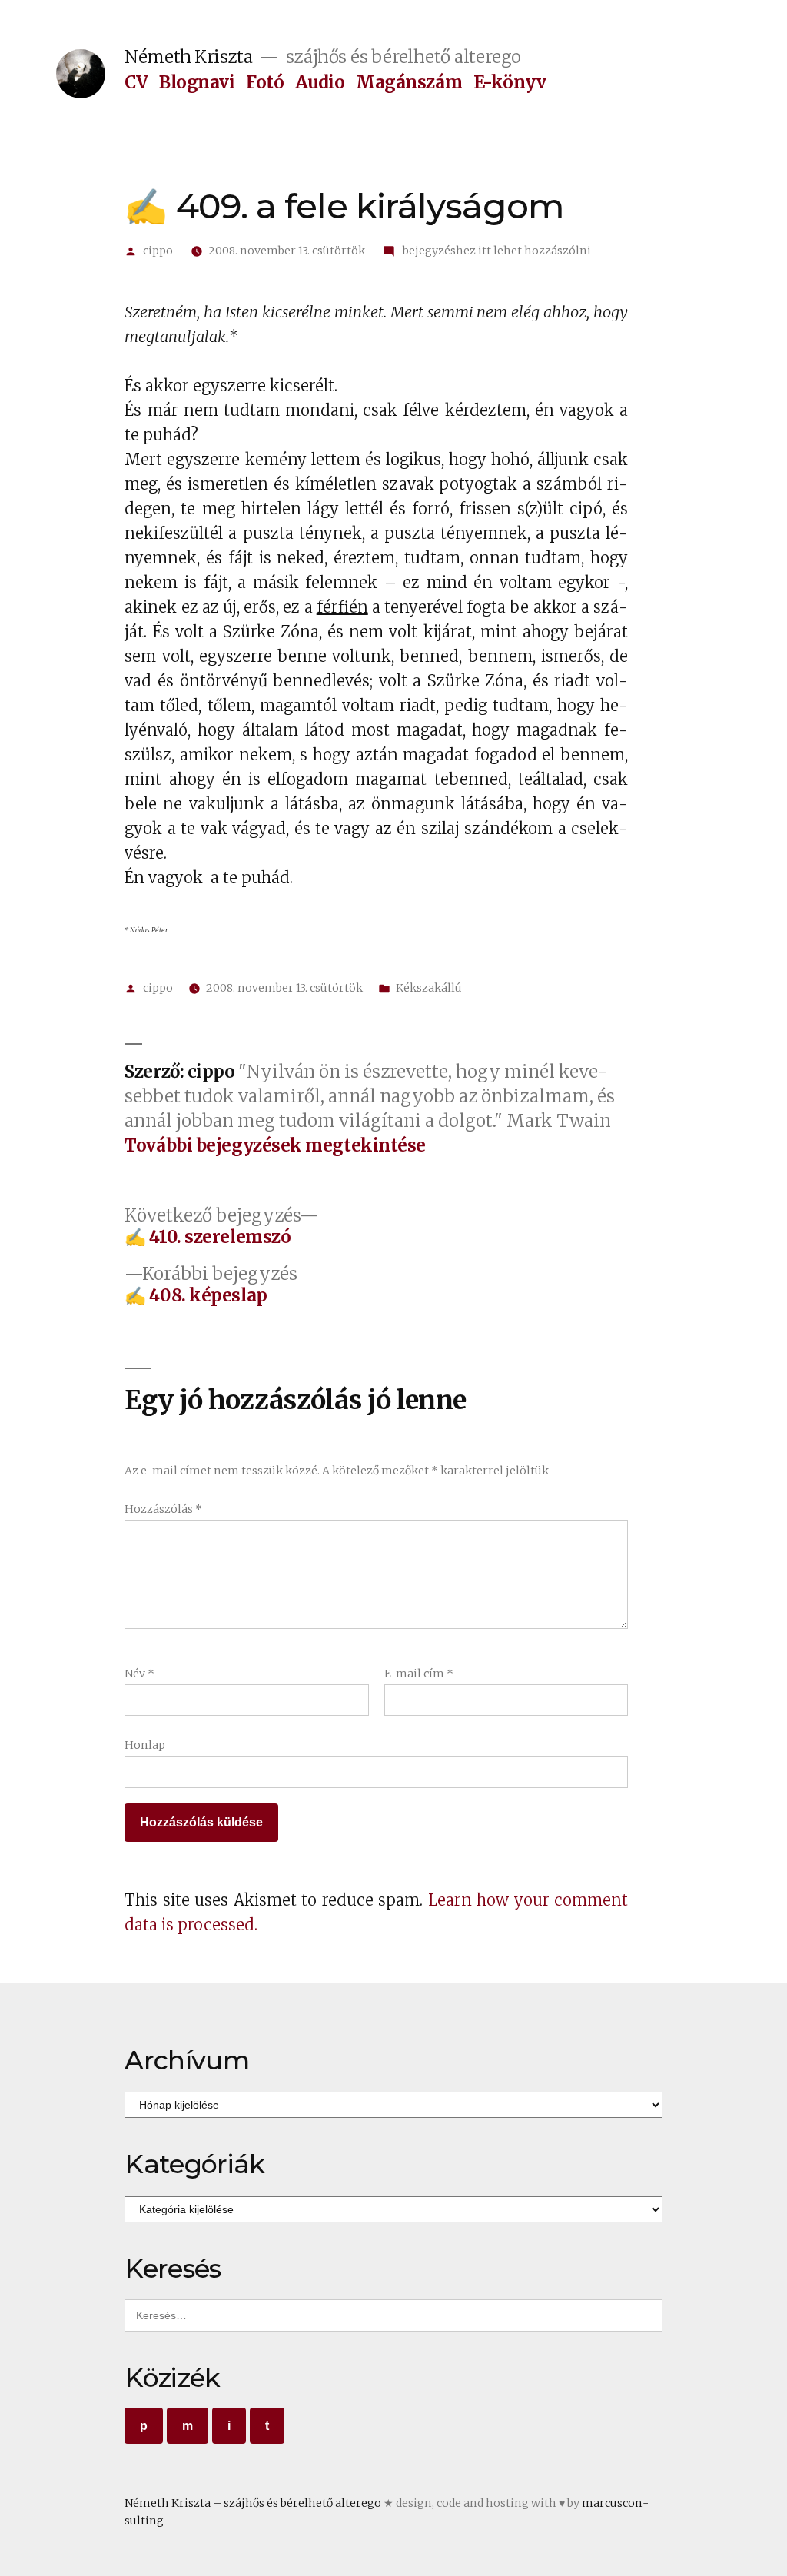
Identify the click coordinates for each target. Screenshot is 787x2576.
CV (136, 82)
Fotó (265, 82)
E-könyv (510, 82)
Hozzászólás (163, 1509)
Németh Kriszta (188, 57)
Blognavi (197, 82)
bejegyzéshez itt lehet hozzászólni (496, 251)
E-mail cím (419, 1674)
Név (139, 1674)
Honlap (145, 1745)
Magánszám (409, 82)
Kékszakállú (429, 988)
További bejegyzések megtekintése (275, 1146)
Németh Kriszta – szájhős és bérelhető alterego (253, 2503)
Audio (320, 82)
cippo (158, 251)
